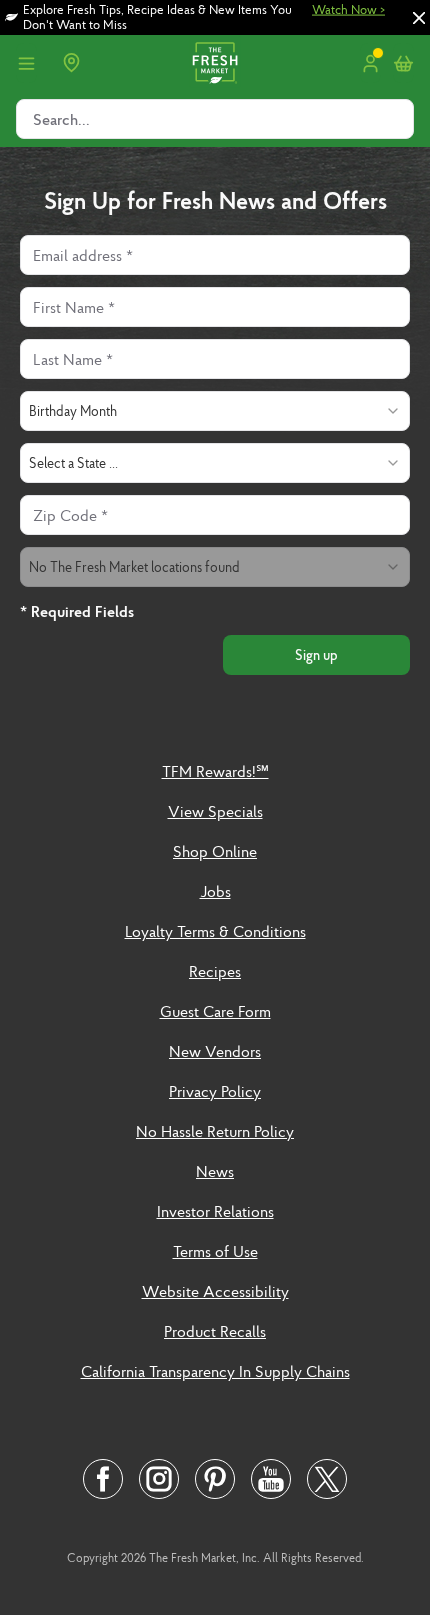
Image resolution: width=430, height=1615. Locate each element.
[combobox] (215, 411)
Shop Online (215, 851)
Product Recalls (215, 1331)
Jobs (215, 891)
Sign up (316, 655)
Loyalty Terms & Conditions (215, 931)
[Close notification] (419, 18)
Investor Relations (215, 1211)
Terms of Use (215, 1251)
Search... (61, 119)
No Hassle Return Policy (215, 1131)
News (215, 1171)
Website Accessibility (215, 1291)
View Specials (215, 811)
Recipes (215, 971)
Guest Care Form (215, 1011)
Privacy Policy (215, 1091)
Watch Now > (348, 10)
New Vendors (215, 1051)
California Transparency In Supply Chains (215, 1371)
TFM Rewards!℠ (215, 771)
